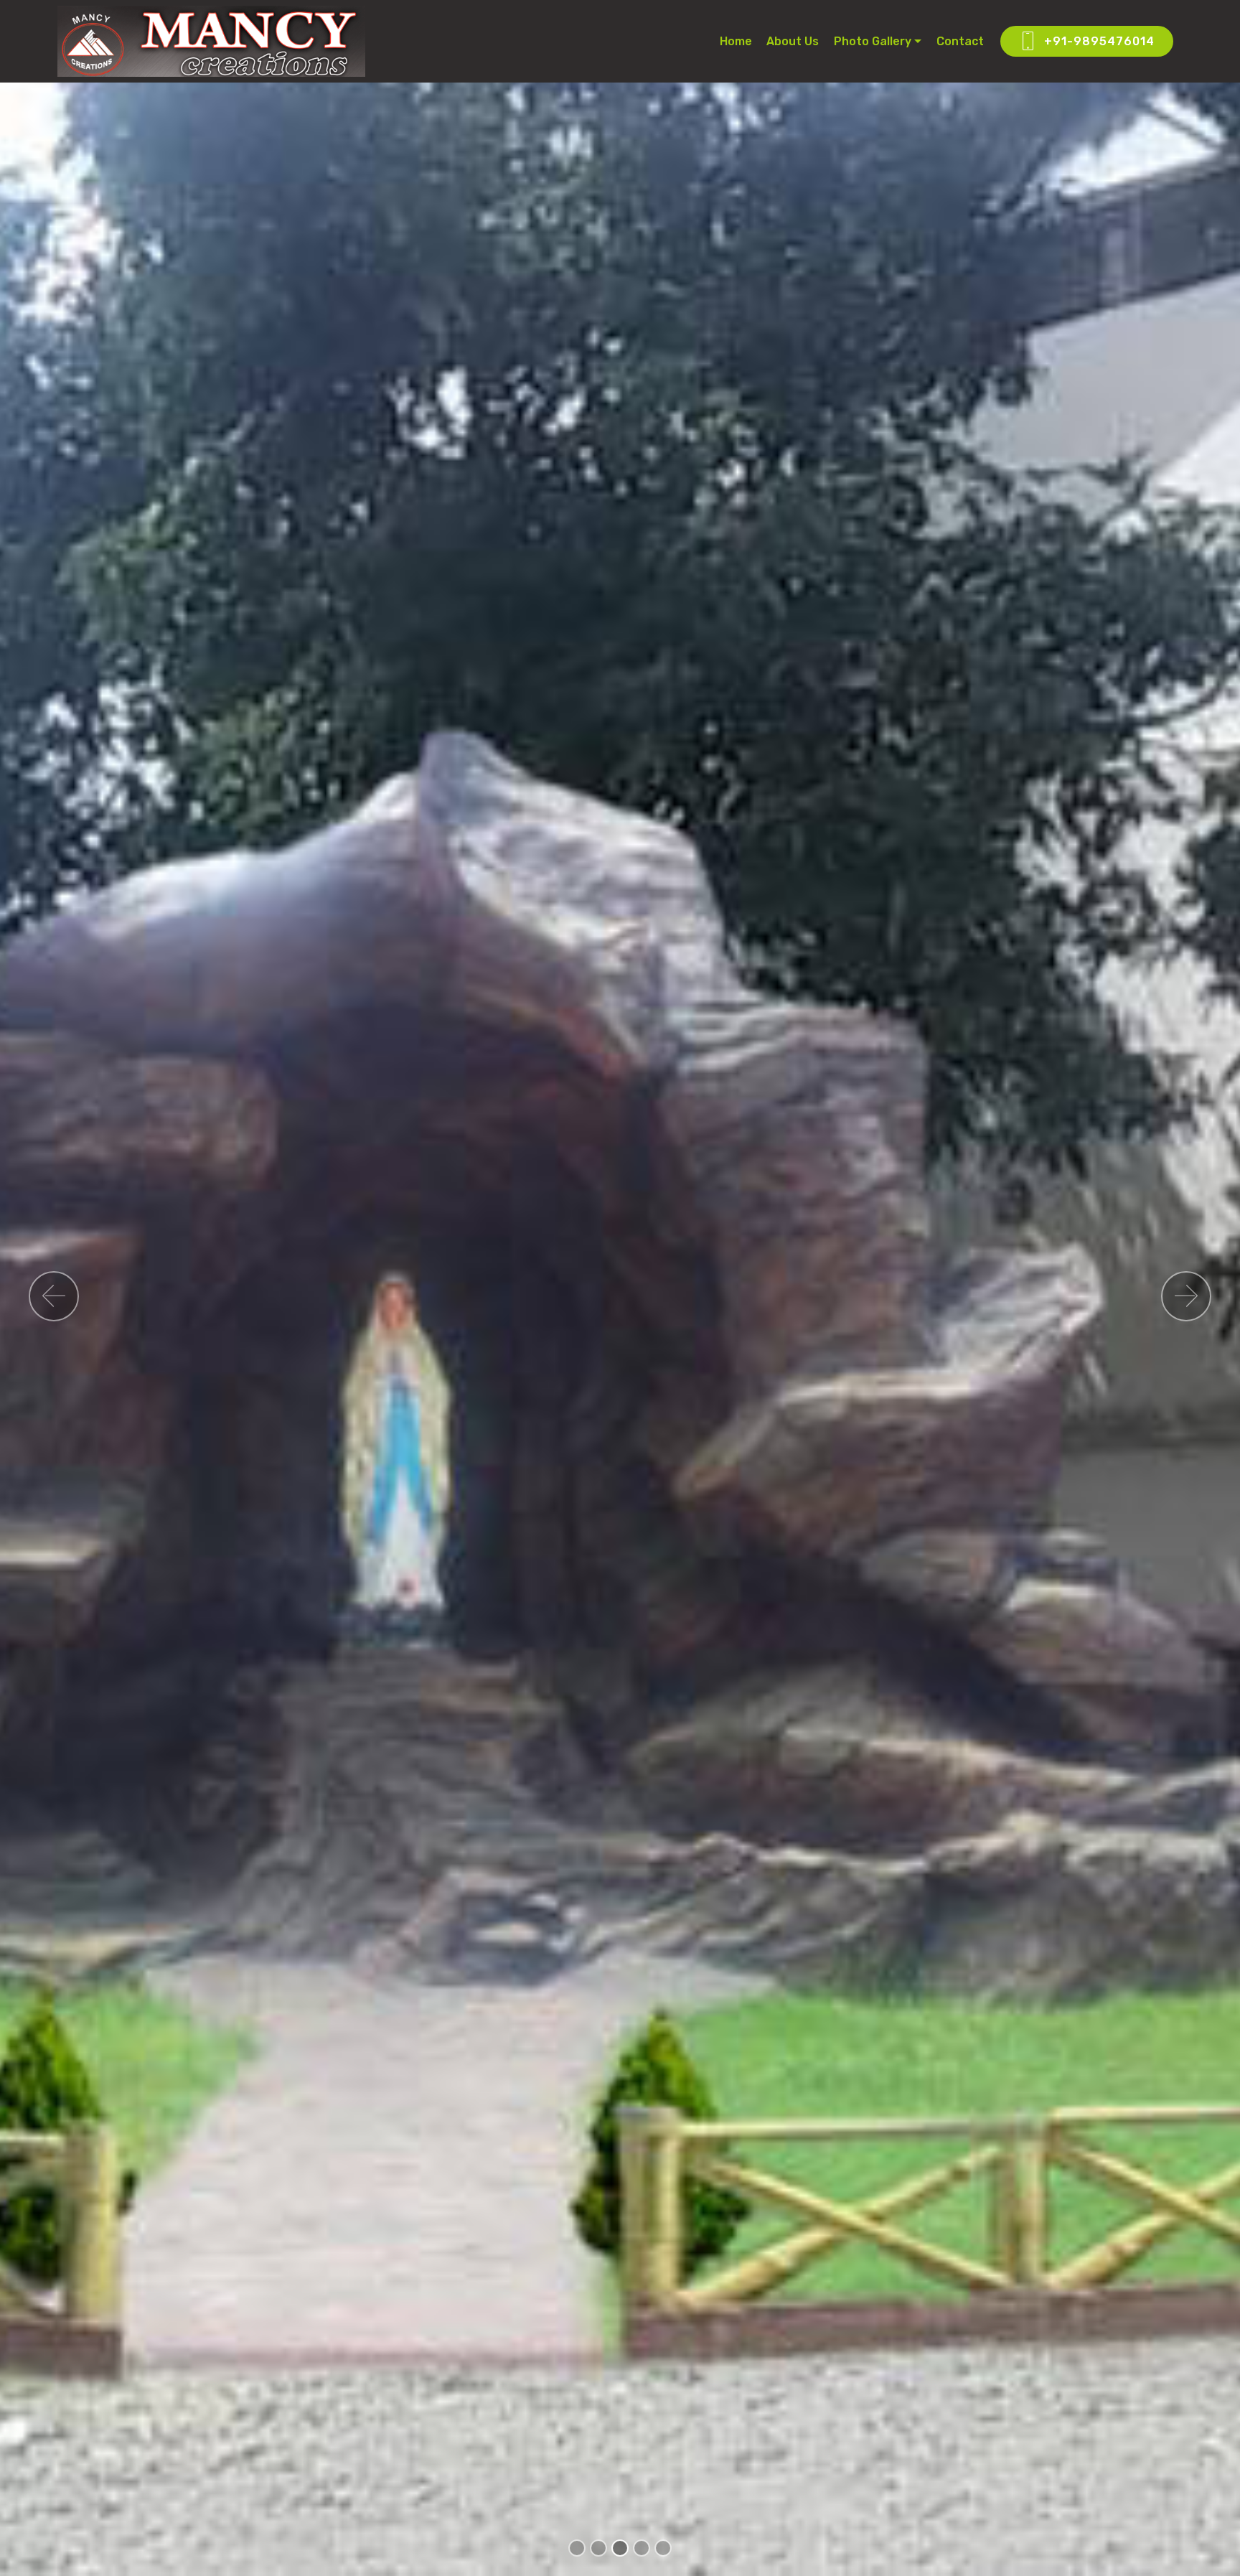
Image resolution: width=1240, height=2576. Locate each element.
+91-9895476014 (1099, 41)
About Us (793, 41)
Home (736, 41)
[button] (54, 1296)
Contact (960, 41)
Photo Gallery (873, 41)
